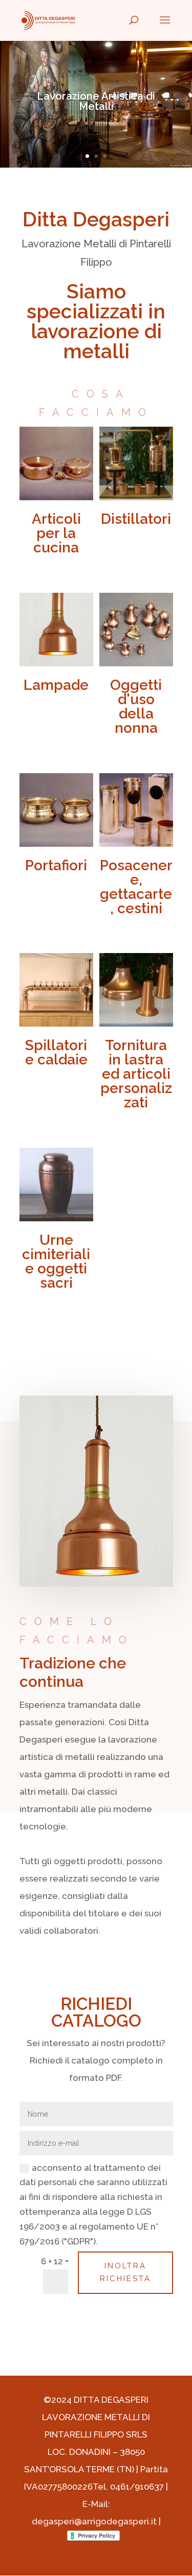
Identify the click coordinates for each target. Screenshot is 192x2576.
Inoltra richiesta (125, 2272)
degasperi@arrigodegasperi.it (94, 2521)
